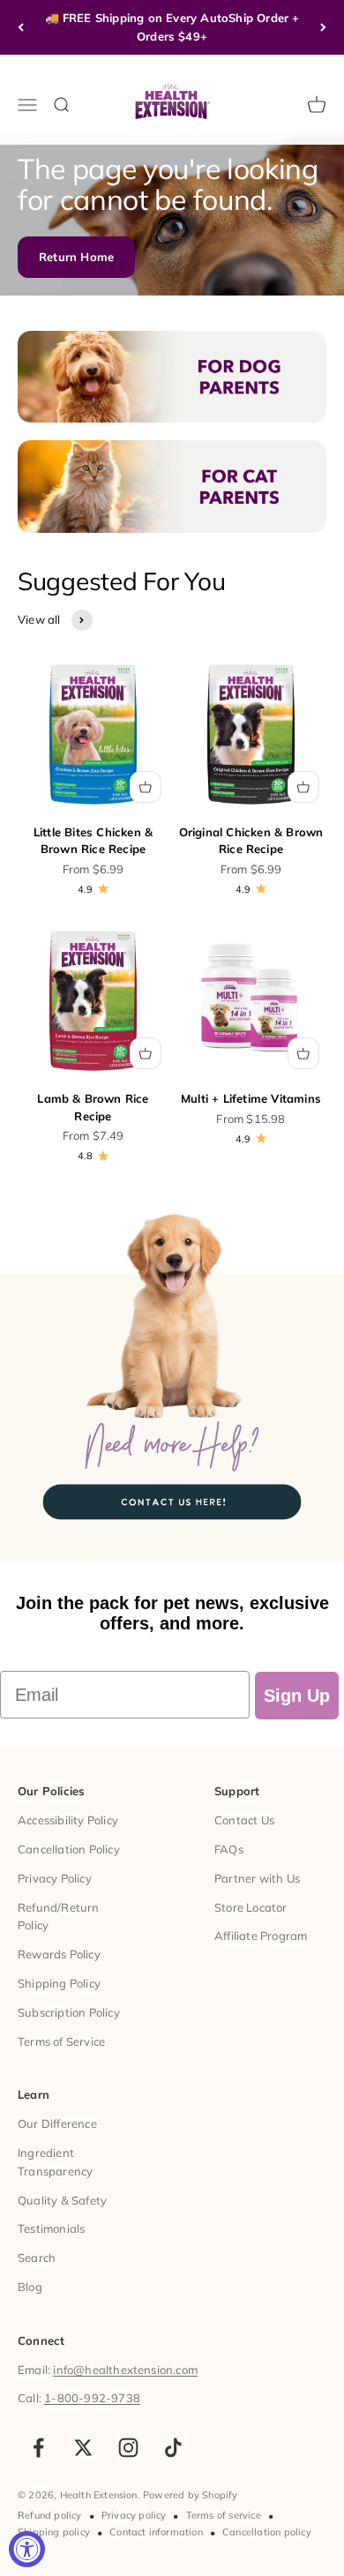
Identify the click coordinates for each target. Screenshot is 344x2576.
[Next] (323, 27)
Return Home (76, 257)
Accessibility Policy (68, 1820)
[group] (172, 1383)
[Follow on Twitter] (83, 2448)
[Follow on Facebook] (38, 2448)
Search (37, 2258)
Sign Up (297, 1696)
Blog (30, 2287)
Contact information (156, 2532)
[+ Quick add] (146, 787)
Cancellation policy (267, 2532)
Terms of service (224, 2515)
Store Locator (251, 1907)
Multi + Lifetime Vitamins (251, 1098)
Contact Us (244, 1820)
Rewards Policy (59, 1954)
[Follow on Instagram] (128, 2448)
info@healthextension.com (125, 2370)
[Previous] (21, 27)
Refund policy (50, 2515)
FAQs (229, 1849)
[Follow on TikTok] (173, 2448)
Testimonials (51, 2228)
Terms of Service (61, 2041)
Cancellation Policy (69, 1849)
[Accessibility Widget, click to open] (27, 2549)
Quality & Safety (62, 2200)
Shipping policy (54, 2532)
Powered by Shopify (191, 2495)
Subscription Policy (69, 2012)
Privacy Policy (55, 1878)
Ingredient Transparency (55, 2162)
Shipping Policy (59, 1983)
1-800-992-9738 (92, 2398)
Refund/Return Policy (59, 1917)
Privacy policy (134, 2515)
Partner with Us (257, 1878)
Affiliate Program (261, 1936)
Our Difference (57, 2123)
